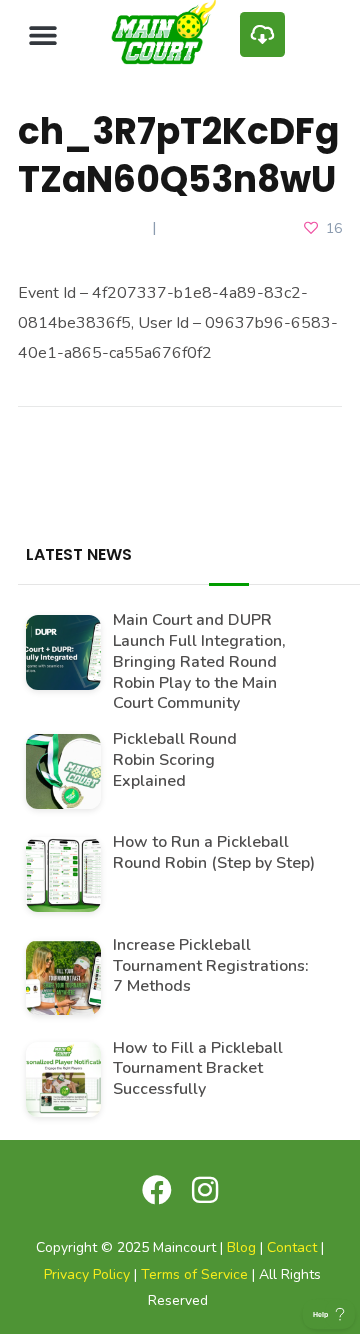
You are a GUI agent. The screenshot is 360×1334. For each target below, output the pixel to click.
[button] (42, 34)
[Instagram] (205, 1190)
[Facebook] (157, 1190)
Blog (241, 1247)
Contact (292, 1247)
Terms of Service (194, 1274)
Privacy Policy (87, 1274)
